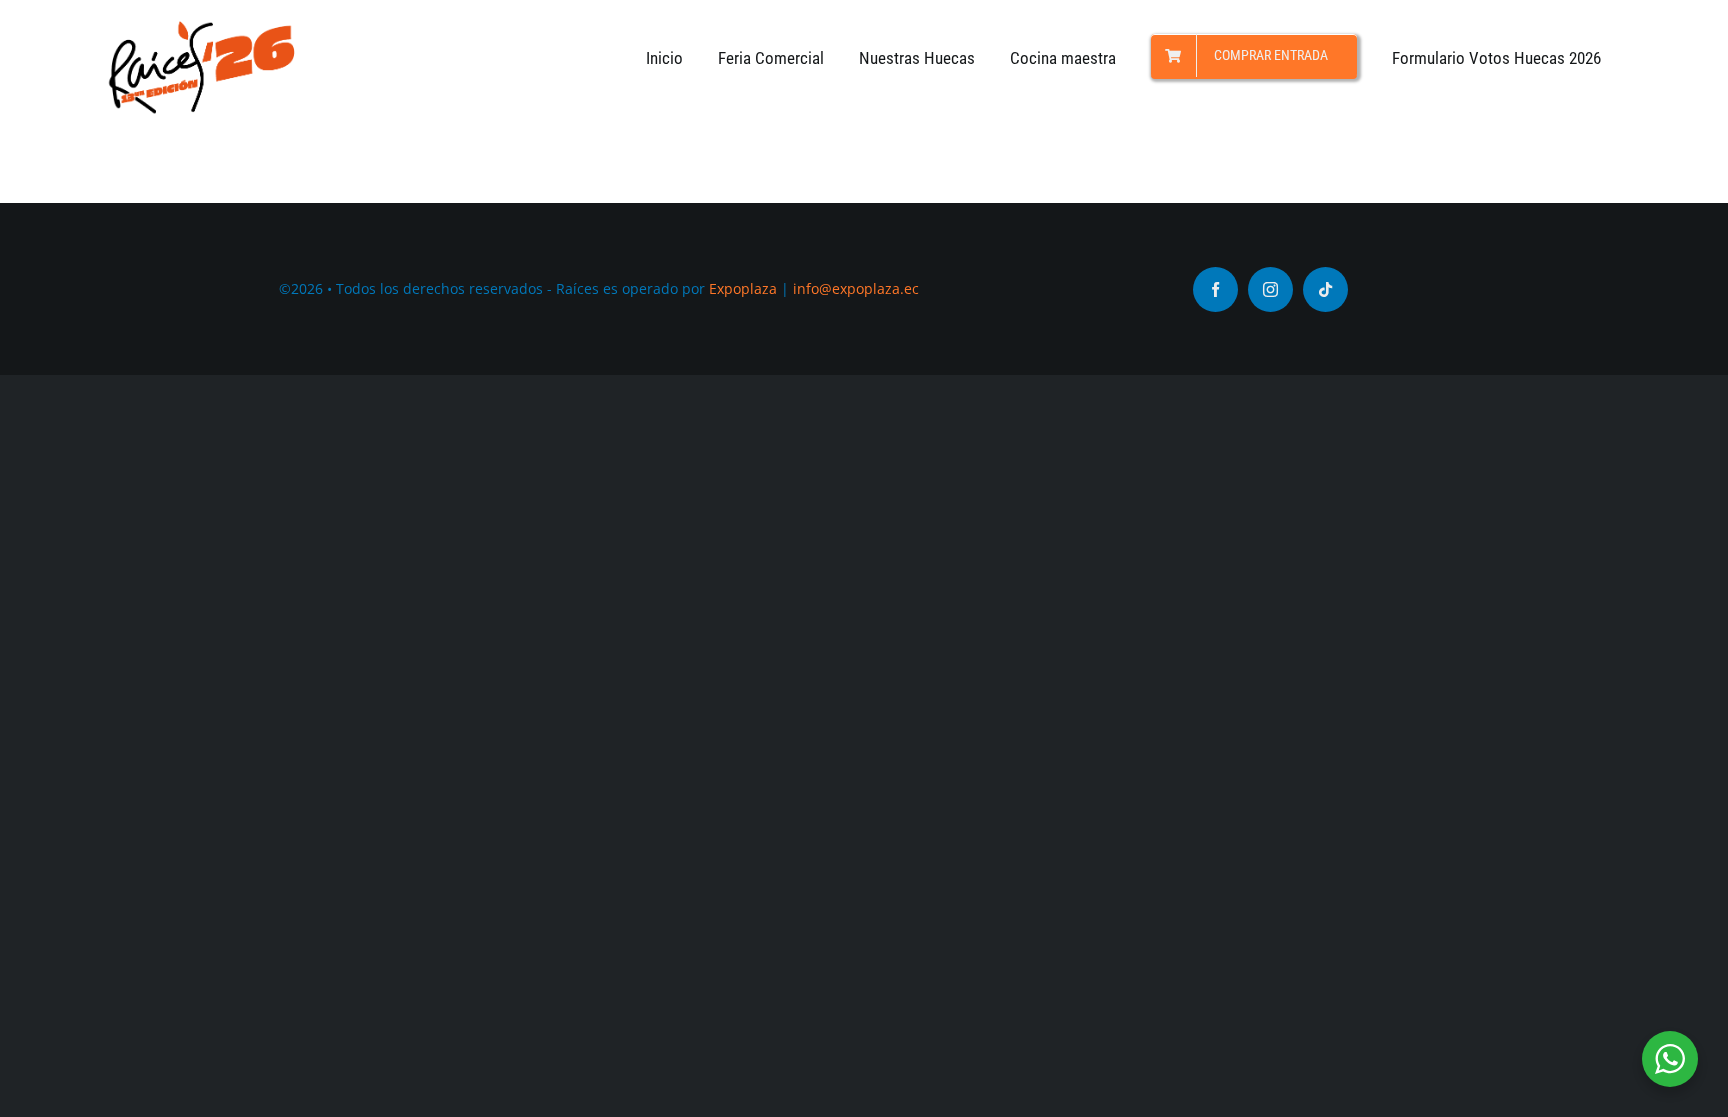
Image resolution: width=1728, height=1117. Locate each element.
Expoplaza (743, 288)
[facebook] (1215, 289)
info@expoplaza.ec (856, 288)
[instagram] (1270, 289)
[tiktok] (1325, 289)
